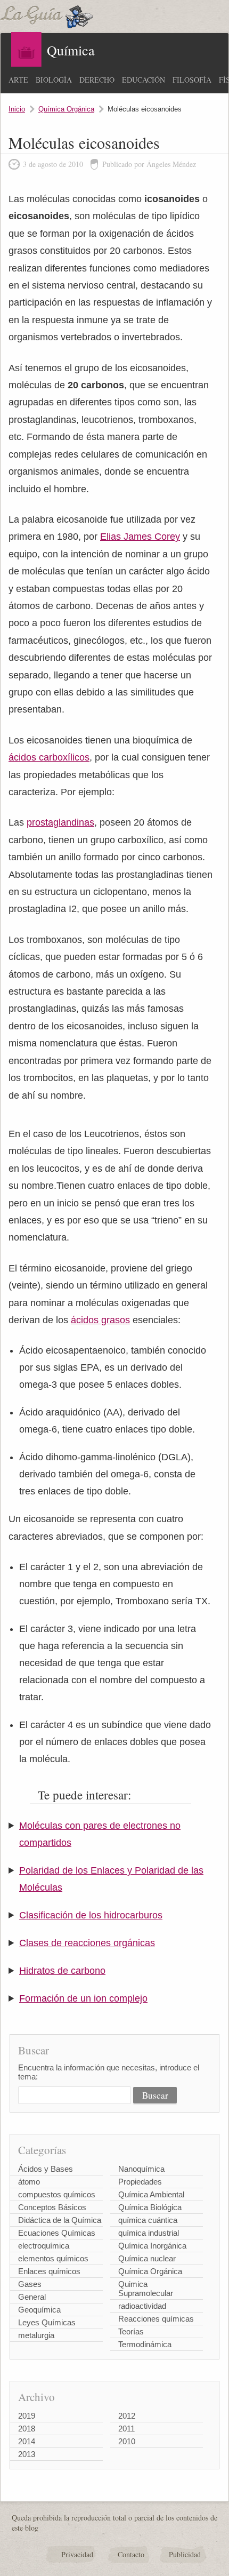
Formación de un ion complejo (83, 1998)
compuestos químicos (57, 2194)
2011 (126, 2429)
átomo (29, 2182)
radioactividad (142, 2306)
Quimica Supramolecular (146, 2289)
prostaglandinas (60, 822)
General (32, 2297)
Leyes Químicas (47, 2322)
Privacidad (77, 2554)
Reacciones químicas (156, 2319)
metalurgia (36, 2335)
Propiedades (140, 2182)
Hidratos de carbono (62, 1971)
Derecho (97, 80)
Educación (144, 80)
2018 (27, 2429)
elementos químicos (53, 2258)
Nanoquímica (141, 2169)
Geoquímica (39, 2310)
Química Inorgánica (152, 2246)
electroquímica (44, 2246)
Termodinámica (145, 2344)
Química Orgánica (66, 109)
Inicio (17, 109)
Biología (54, 80)
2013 (27, 2454)
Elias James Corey (140, 537)
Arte (18, 80)
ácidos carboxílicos (49, 757)
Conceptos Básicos (52, 2207)
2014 (27, 2441)
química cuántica (148, 2220)
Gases (30, 2284)
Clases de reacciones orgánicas (87, 1943)
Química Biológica (150, 2207)
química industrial (149, 2233)
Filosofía (192, 80)
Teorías (131, 2331)
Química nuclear (147, 2258)
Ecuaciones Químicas (57, 2233)
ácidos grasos (100, 1320)
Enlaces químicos (49, 2271)
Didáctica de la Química (60, 2220)
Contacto (131, 2554)
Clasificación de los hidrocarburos (91, 1915)
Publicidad (185, 2554)
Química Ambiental (151, 2194)
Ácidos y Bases (46, 2169)
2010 (127, 2441)
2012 (127, 2416)
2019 (27, 2416)
